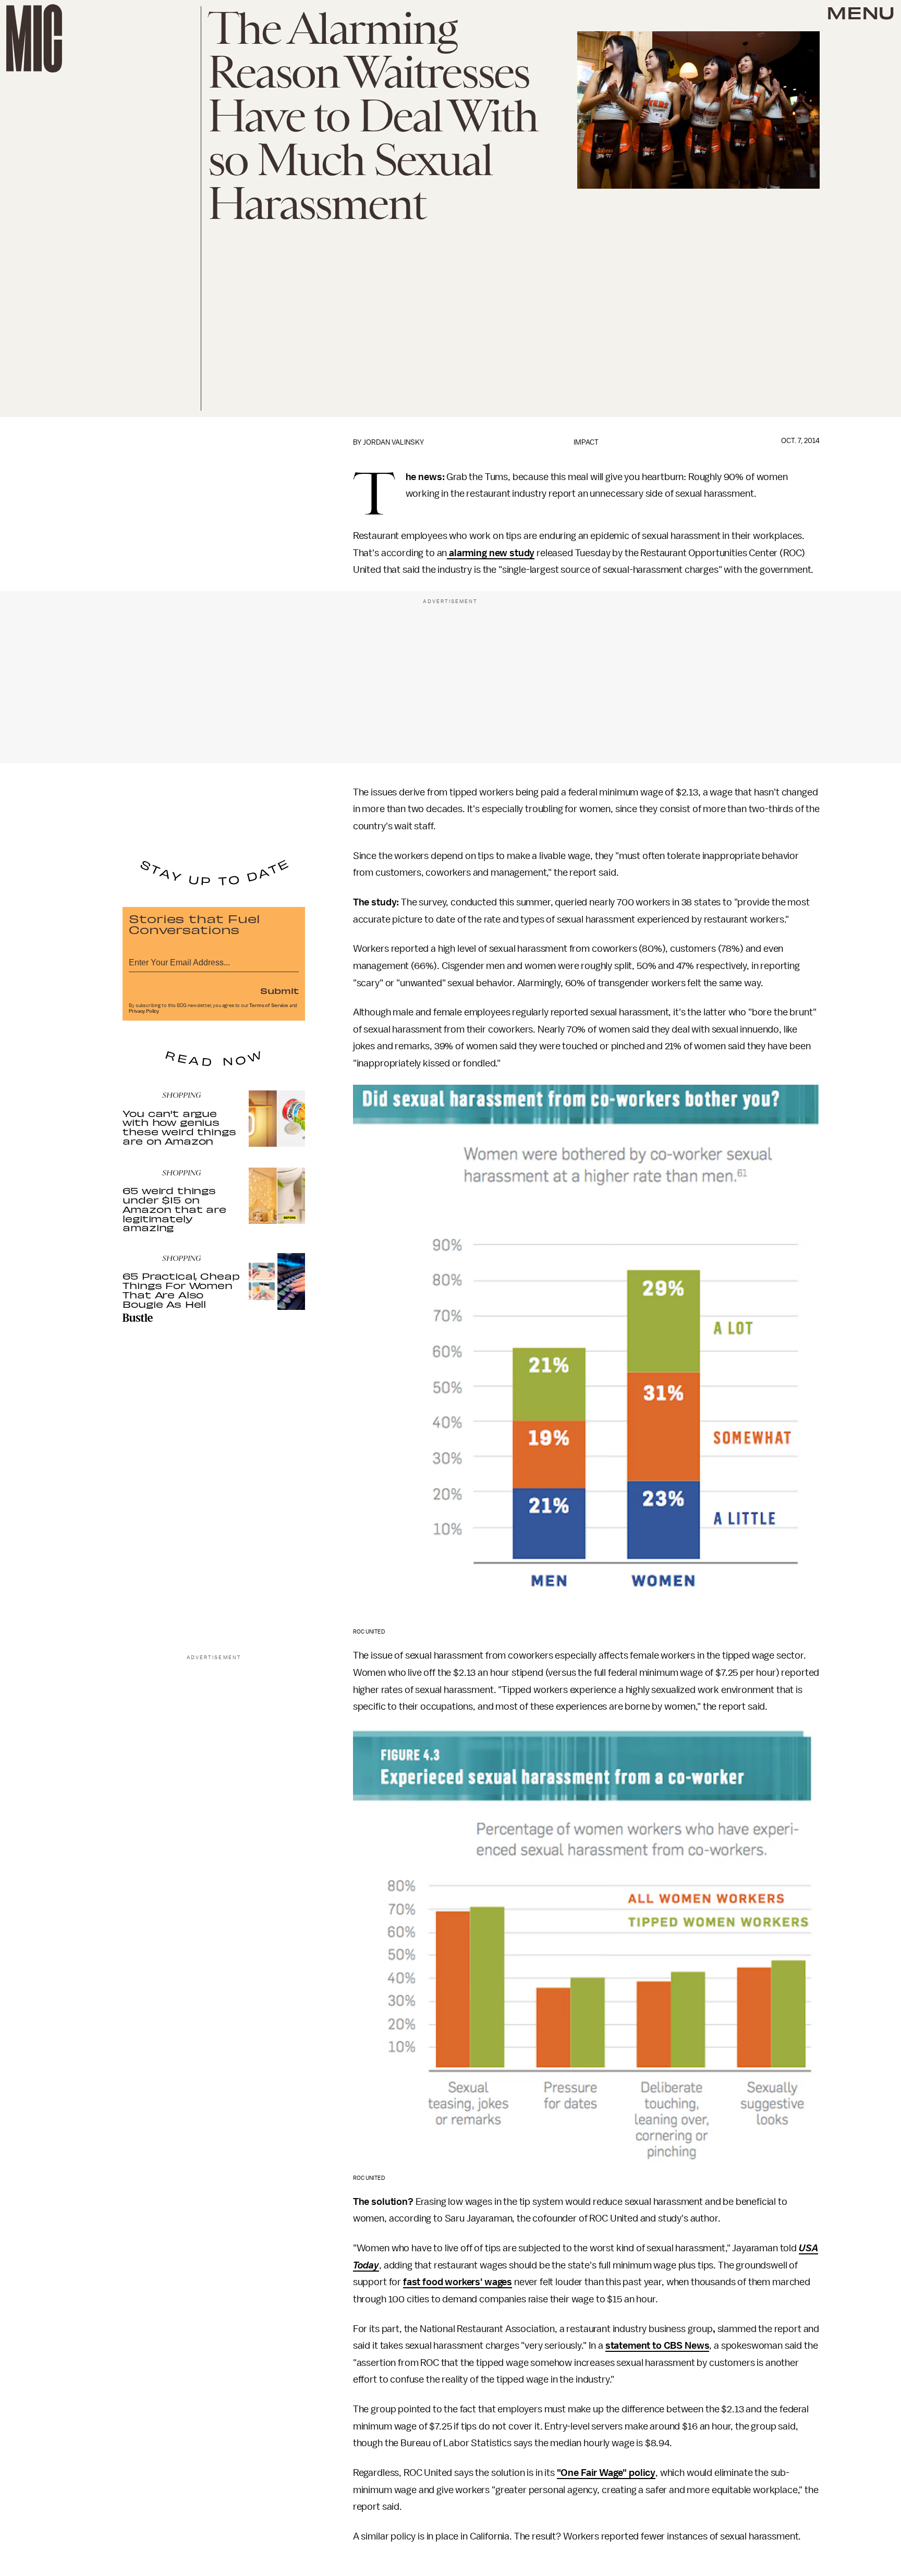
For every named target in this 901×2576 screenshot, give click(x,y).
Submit (279, 990)
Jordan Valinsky (393, 442)
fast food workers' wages (458, 2282)
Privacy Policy (144, 1011)
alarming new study (491, 553)
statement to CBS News (658, 2346)
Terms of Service (269, 1005)
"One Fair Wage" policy (606, 2473)
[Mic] (34, 38)
